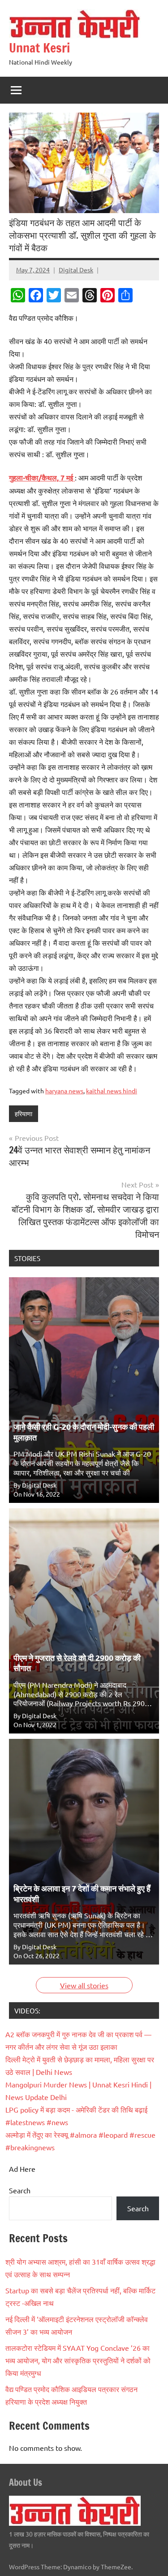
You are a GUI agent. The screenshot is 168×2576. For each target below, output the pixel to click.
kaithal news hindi (112, 1091)
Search (20, 2190)
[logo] (75, 2523)
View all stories (84, 1985)
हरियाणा (24, 1113)
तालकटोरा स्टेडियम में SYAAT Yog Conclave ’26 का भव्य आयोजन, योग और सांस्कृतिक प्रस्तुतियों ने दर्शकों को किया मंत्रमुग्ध (78, 2360)
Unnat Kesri (39, 48)
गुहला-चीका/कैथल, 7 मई (42, 478)
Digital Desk (76, 270)
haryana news (64, 1091)
